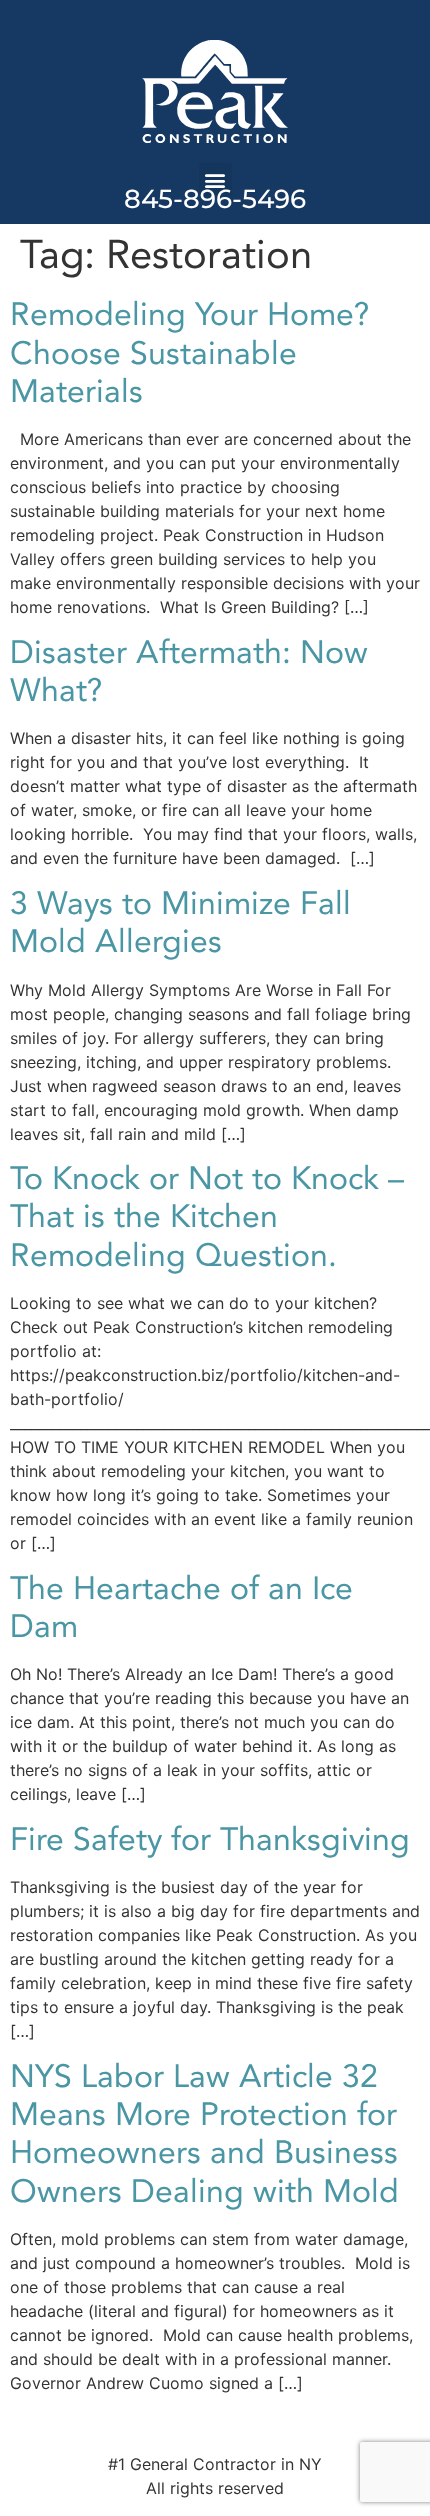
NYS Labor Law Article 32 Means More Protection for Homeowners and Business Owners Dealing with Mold (204, 2134)
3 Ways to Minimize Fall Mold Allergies (180, 923)
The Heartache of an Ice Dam (181, 1608)
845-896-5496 (215, 199)
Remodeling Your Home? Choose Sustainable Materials (189, 353)
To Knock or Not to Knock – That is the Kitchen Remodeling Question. (207, 1217)
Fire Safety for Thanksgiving (210, 1840)
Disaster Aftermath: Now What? (189, 672)
